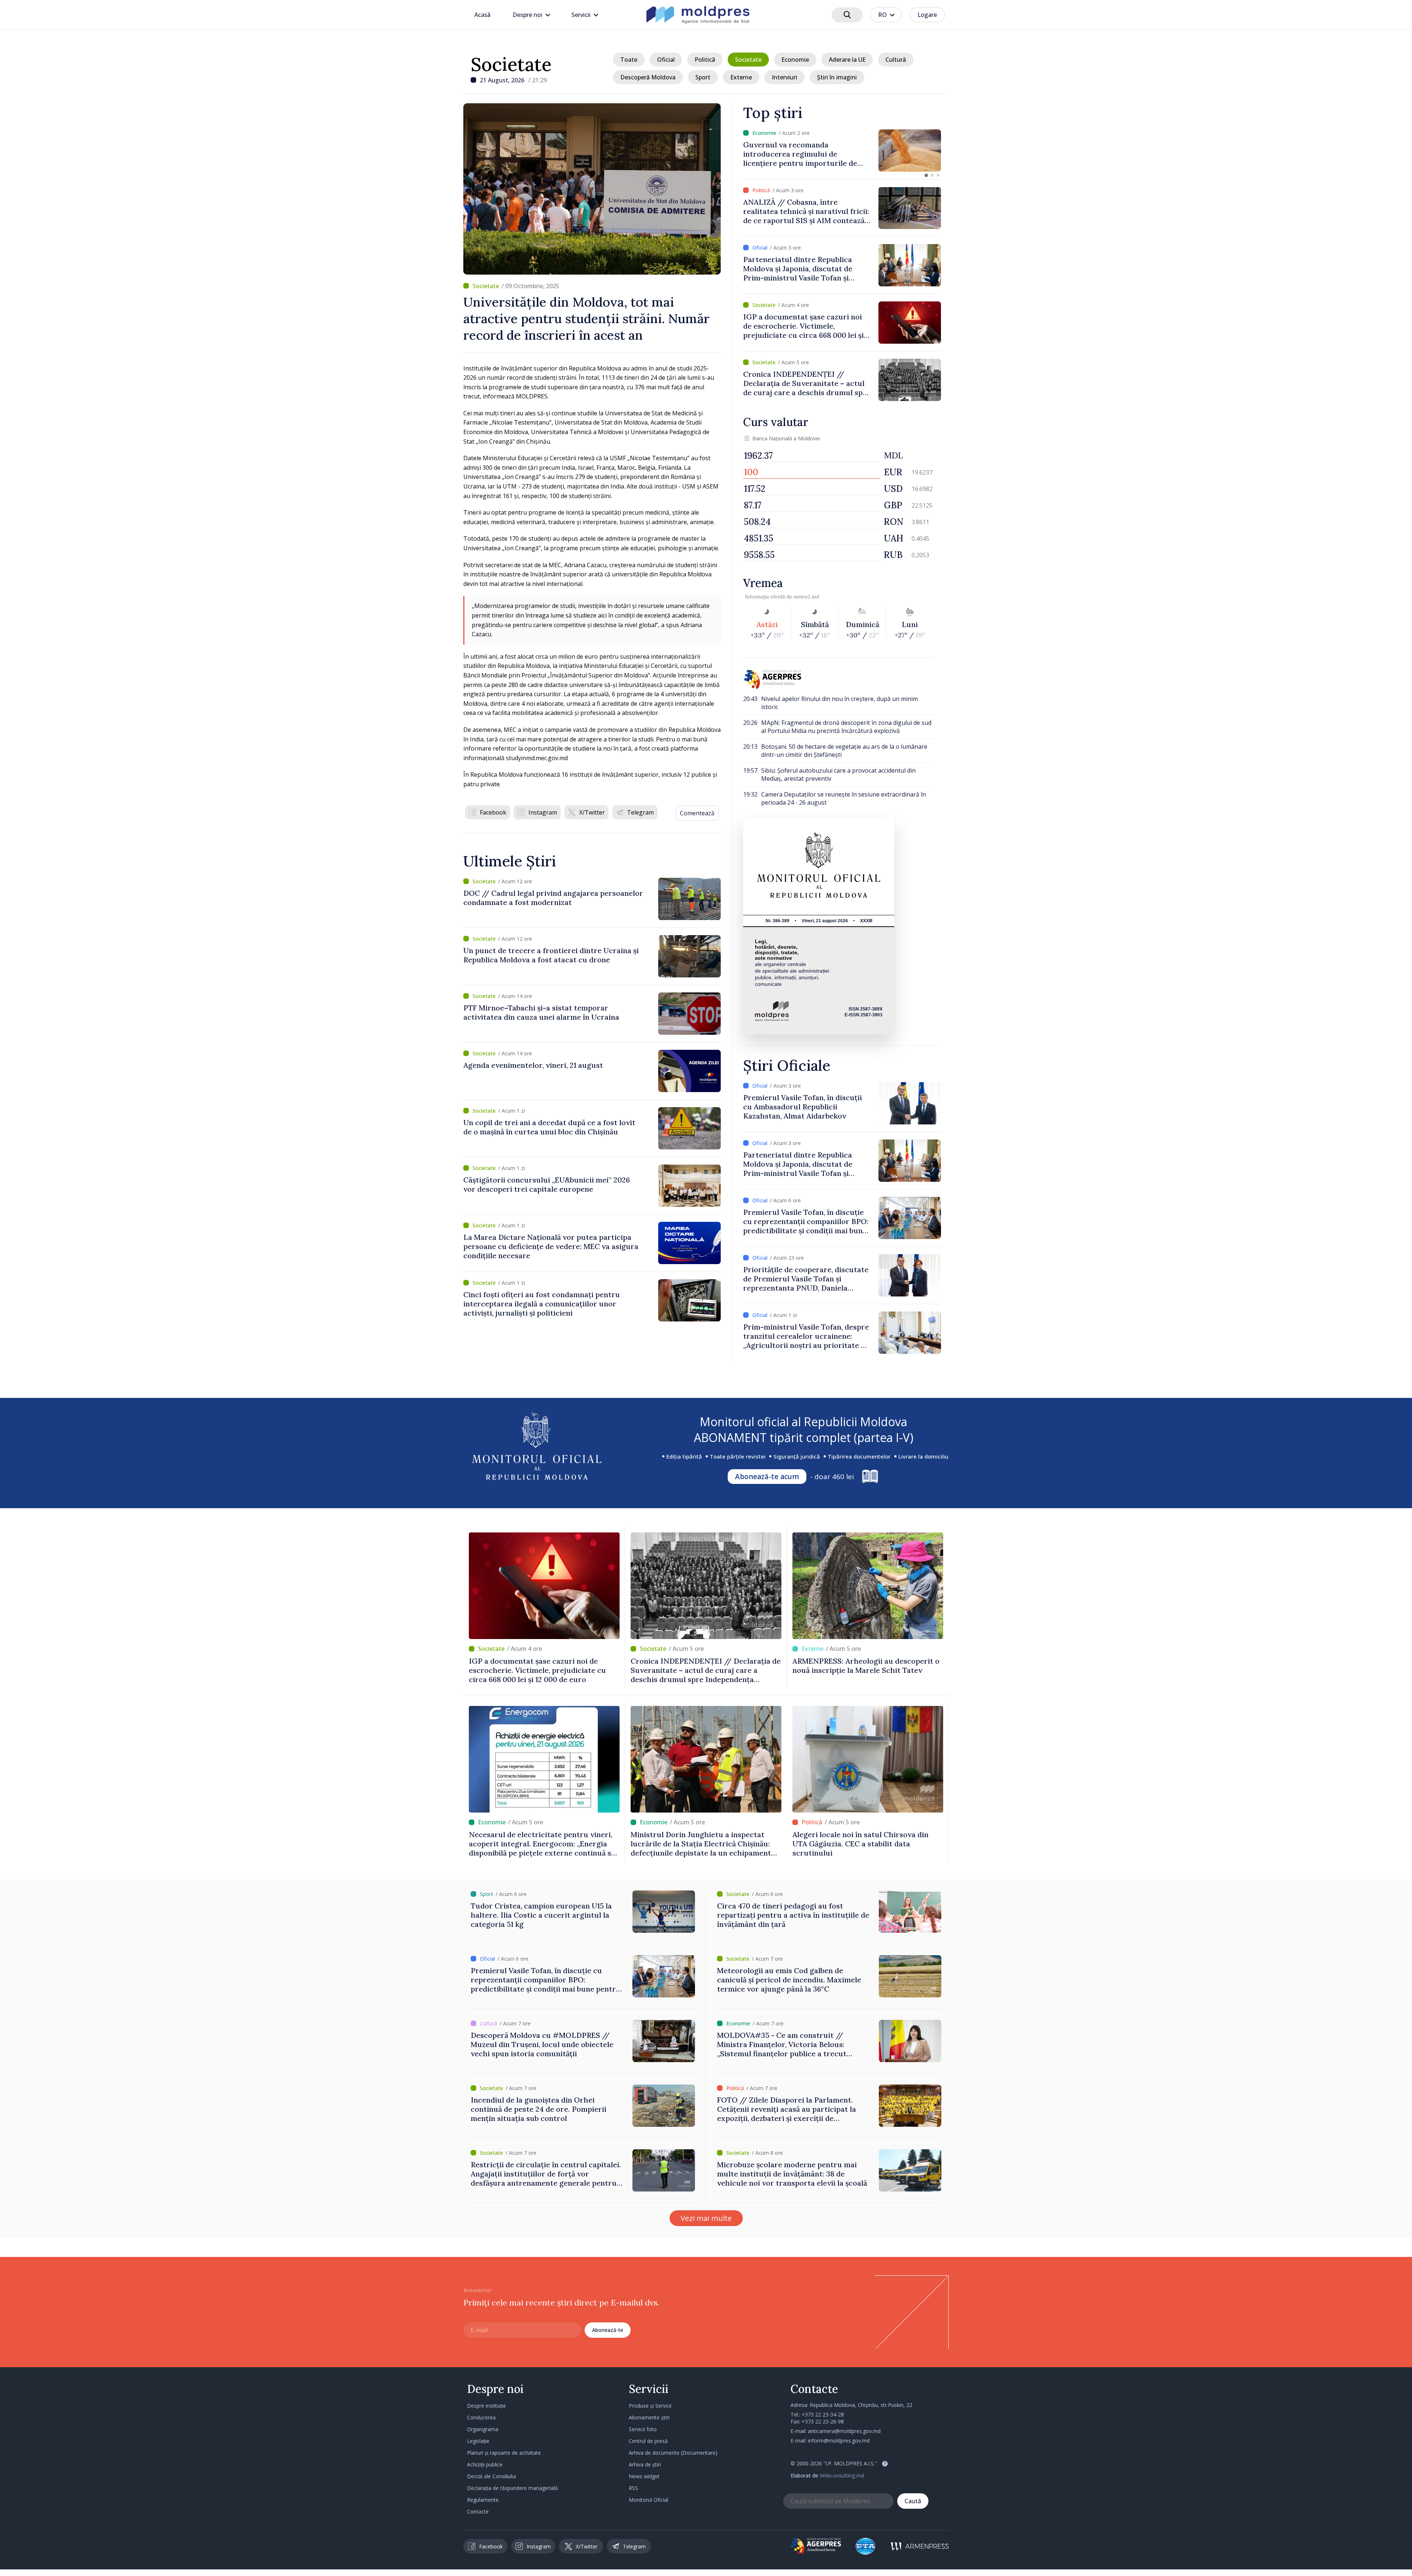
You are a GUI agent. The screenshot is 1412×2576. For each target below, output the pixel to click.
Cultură (896, 60)
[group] (842, 151)
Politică (705, 60)
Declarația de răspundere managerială (512, 2488)
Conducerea (481, 2417)
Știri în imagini (837, 77)
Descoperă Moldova (648, 77)
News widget (644, 2476)
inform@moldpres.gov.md (839, 2441)
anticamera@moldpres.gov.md (844, 2431)
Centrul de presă (648, 2441)
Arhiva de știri (645, 2464)
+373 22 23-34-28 (823, 2414)
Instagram (543, 812)
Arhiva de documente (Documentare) (673, 2453)
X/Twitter (592, 812)
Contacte (478, 2511)
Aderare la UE (847, 60)
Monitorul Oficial (648, 2500)
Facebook (493, 812)
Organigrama (483, 2429)
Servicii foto (643, 2429)
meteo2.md (806, 597)
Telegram (640, 812)
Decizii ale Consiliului (491, 2476)
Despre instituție (486, 2406)
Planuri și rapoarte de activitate (504, 2453)
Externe (741, 77)
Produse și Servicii (650, 2406)
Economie (795, 60)
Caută (913, 2501)
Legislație (478, 2441)
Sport (703, 77)
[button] (926, 175)
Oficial (666, 60)
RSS (633, 2488)
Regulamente (483, 2500)
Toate (629, 60)
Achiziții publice (485, 2464)
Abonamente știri (649, 2417)
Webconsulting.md (842, 2475)
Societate (511, 64)
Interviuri (785, 77)
